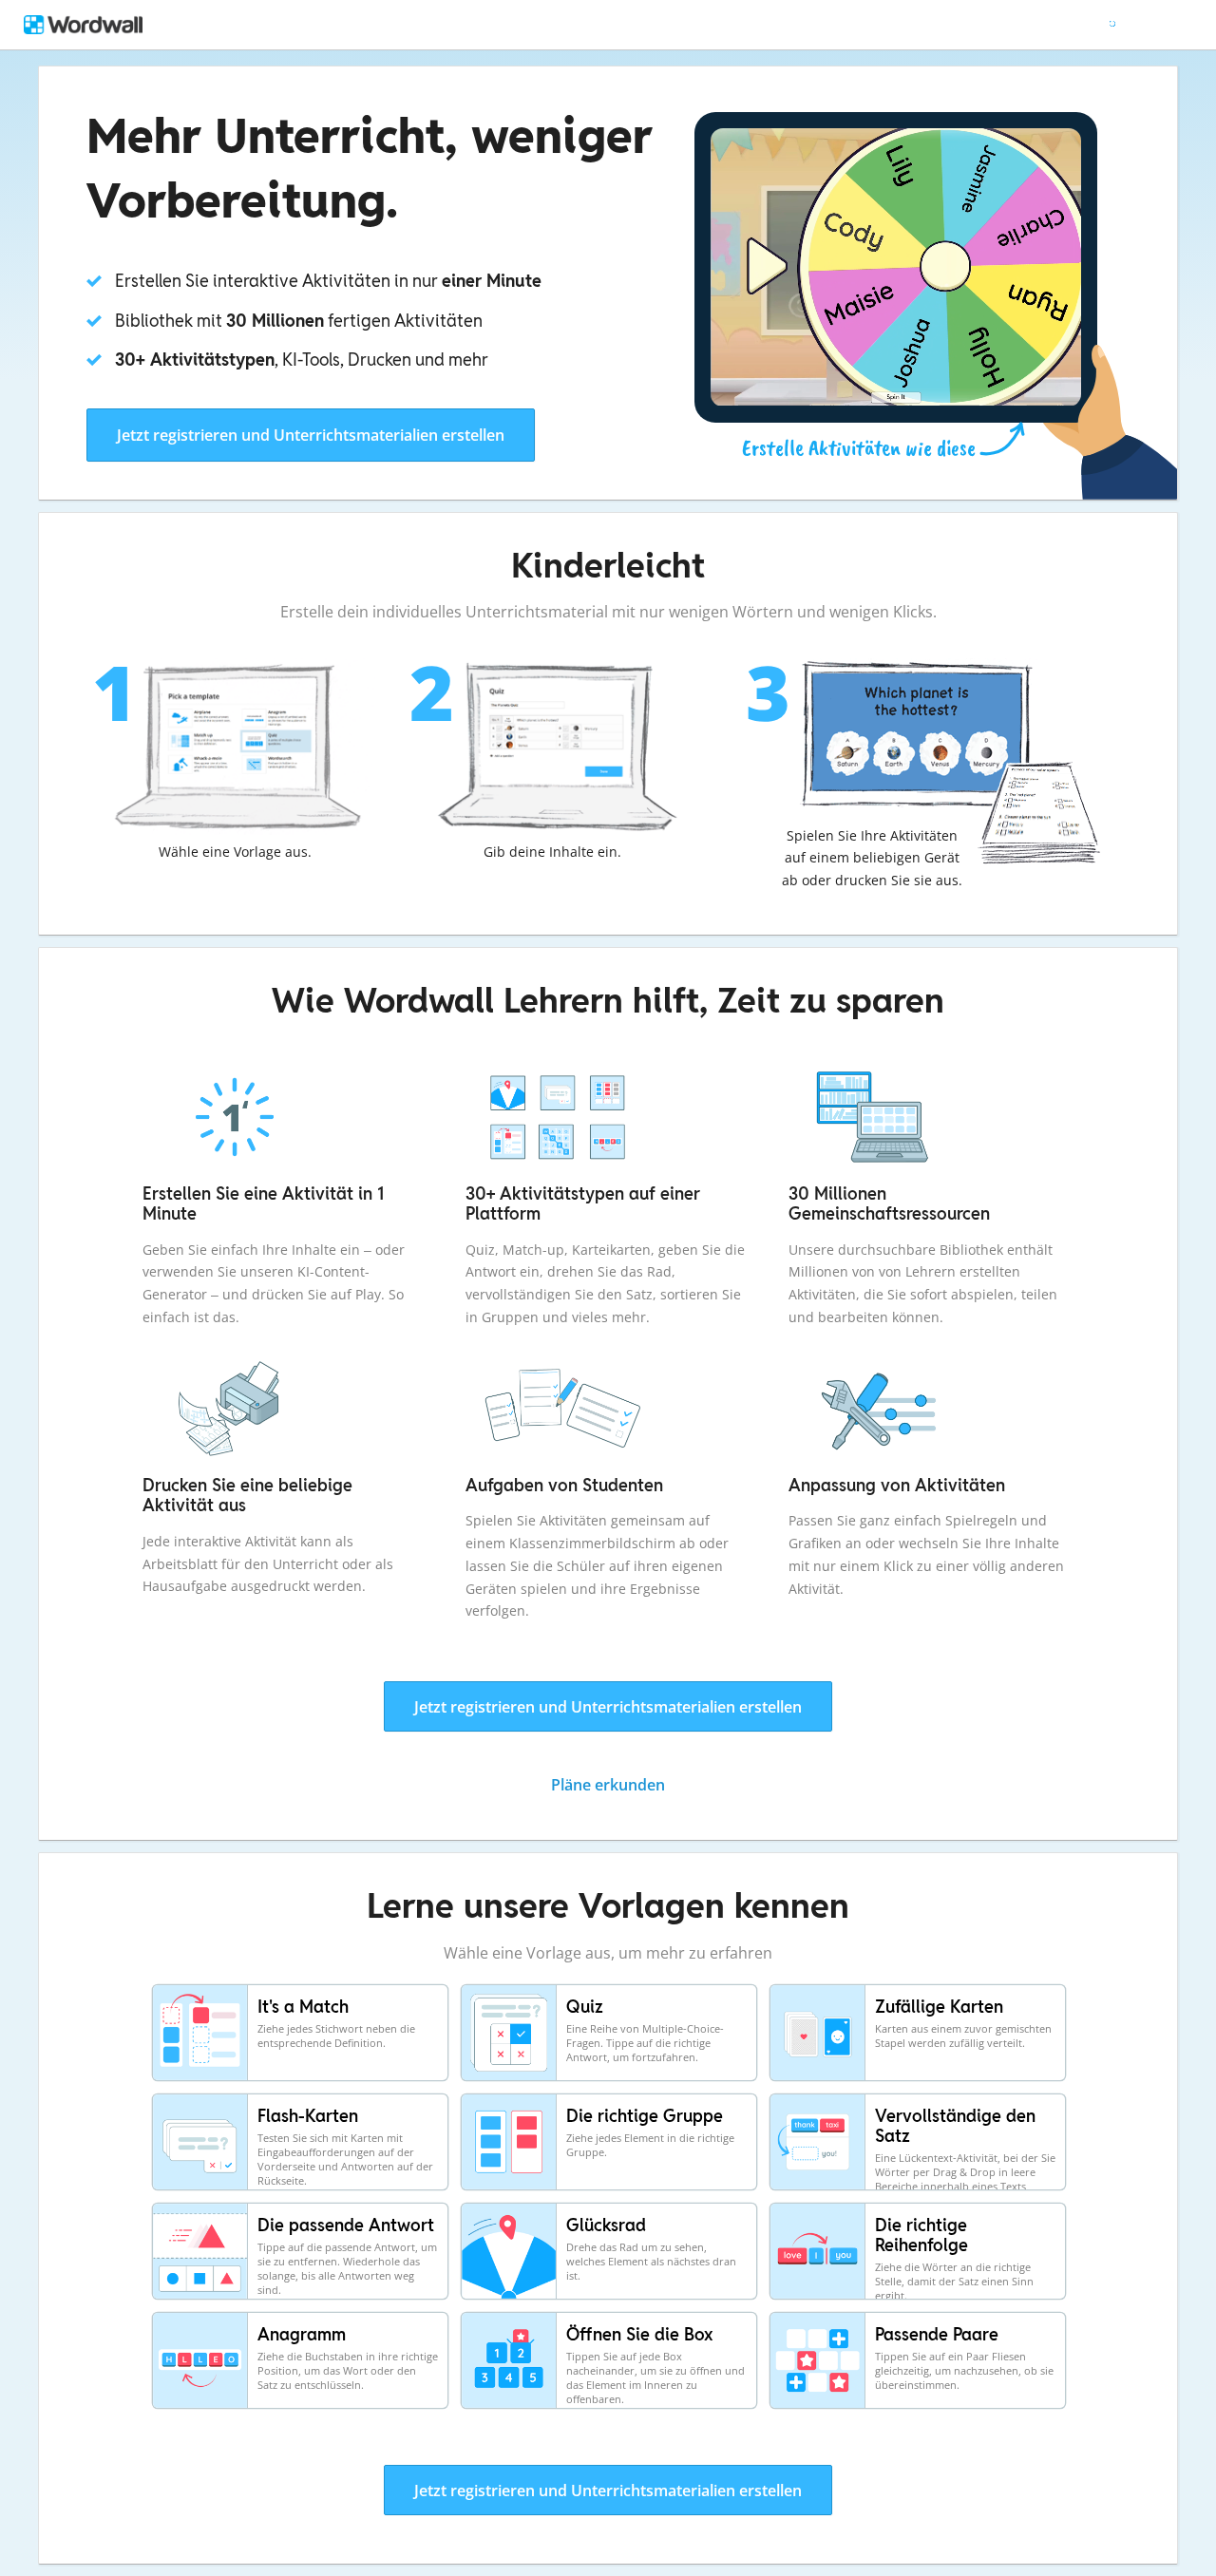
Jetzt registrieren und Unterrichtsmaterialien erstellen (311, 435)
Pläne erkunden (608, 1785)
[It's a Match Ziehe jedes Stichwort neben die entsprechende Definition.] (302, 2079)
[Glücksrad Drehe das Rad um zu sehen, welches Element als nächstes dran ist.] (610, 2298)
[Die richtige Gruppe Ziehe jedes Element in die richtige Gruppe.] (610, 2188)
